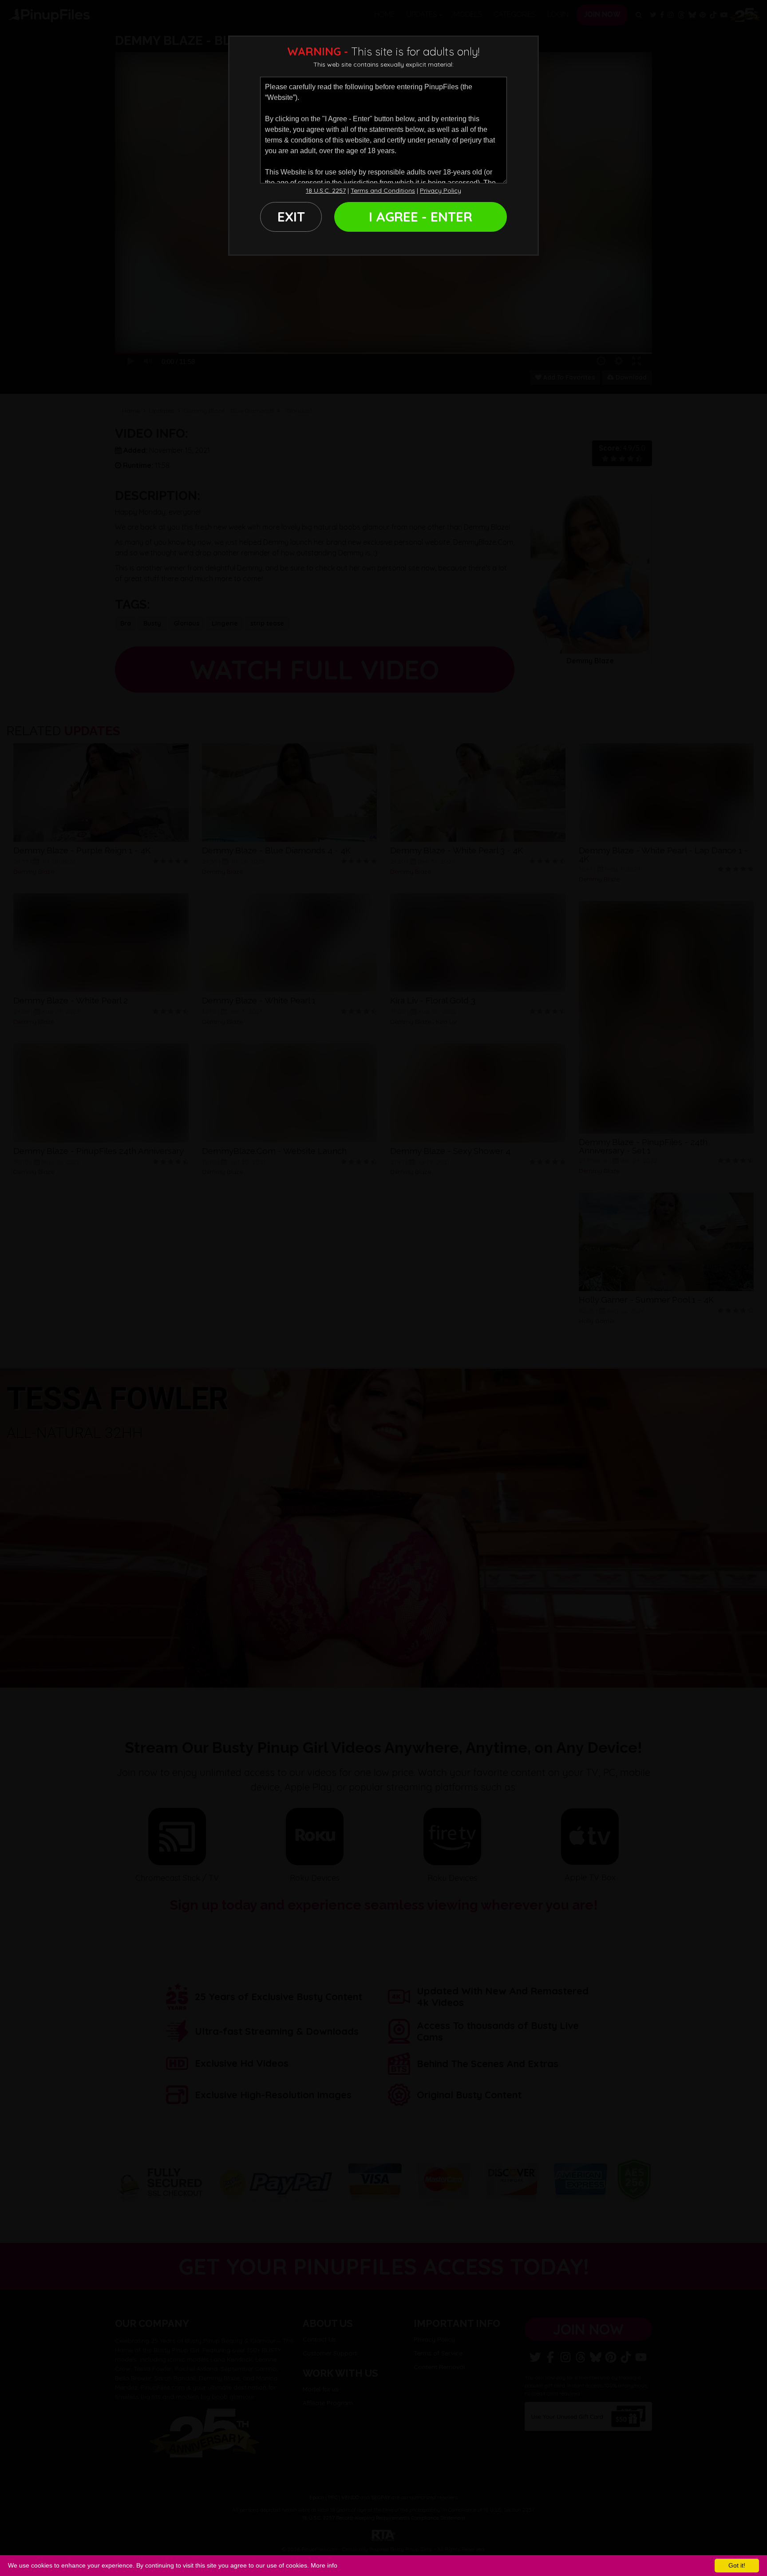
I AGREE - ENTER (421, 217)
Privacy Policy (441, 190)
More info (324, 2565)
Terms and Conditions (383, 190)
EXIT (291, 217)
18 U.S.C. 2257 (326, 190)
